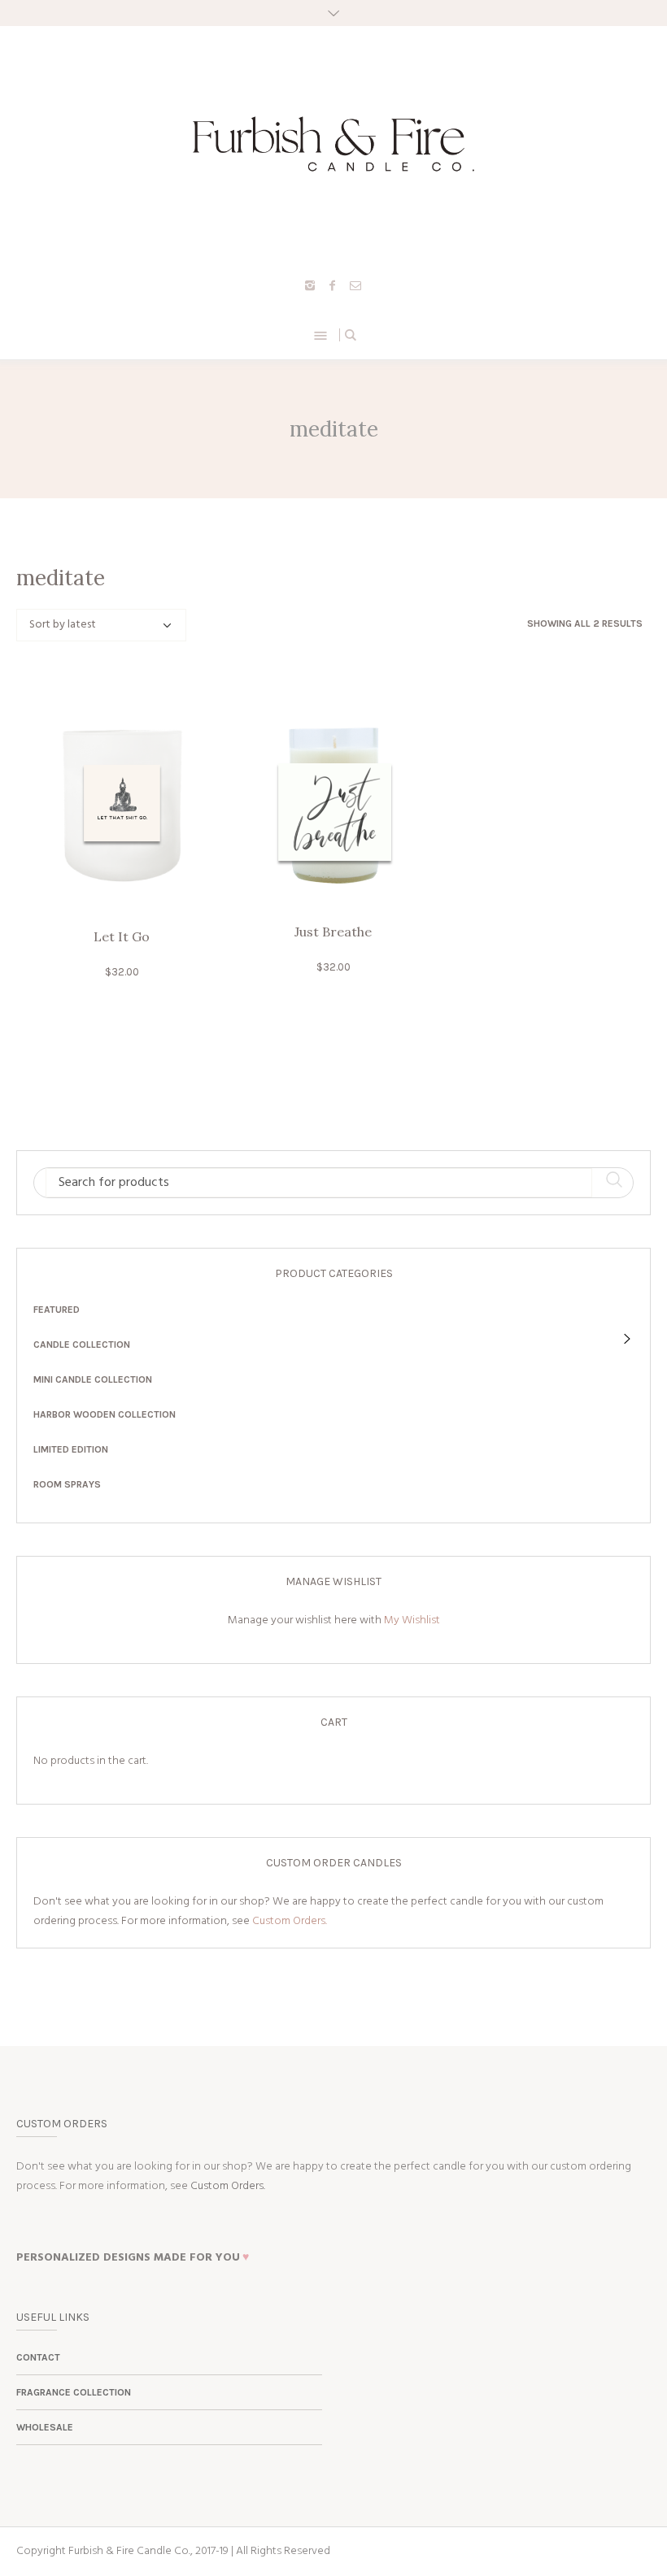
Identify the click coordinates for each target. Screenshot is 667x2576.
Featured (57, 1310)
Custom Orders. (290, 1921)
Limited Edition (71, 1449)
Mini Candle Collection (93, 1379)
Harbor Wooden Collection (105, 1414)
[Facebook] (333, 285)
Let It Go (122, 936)
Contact (38, 2357)
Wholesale (45, 2427)
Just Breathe (333, 932)
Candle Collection (82, 1344)
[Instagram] (310, 285)
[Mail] (355, 285)
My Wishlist (412, 1620)
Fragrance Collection (74, 2392)
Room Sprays (67, 1484)
